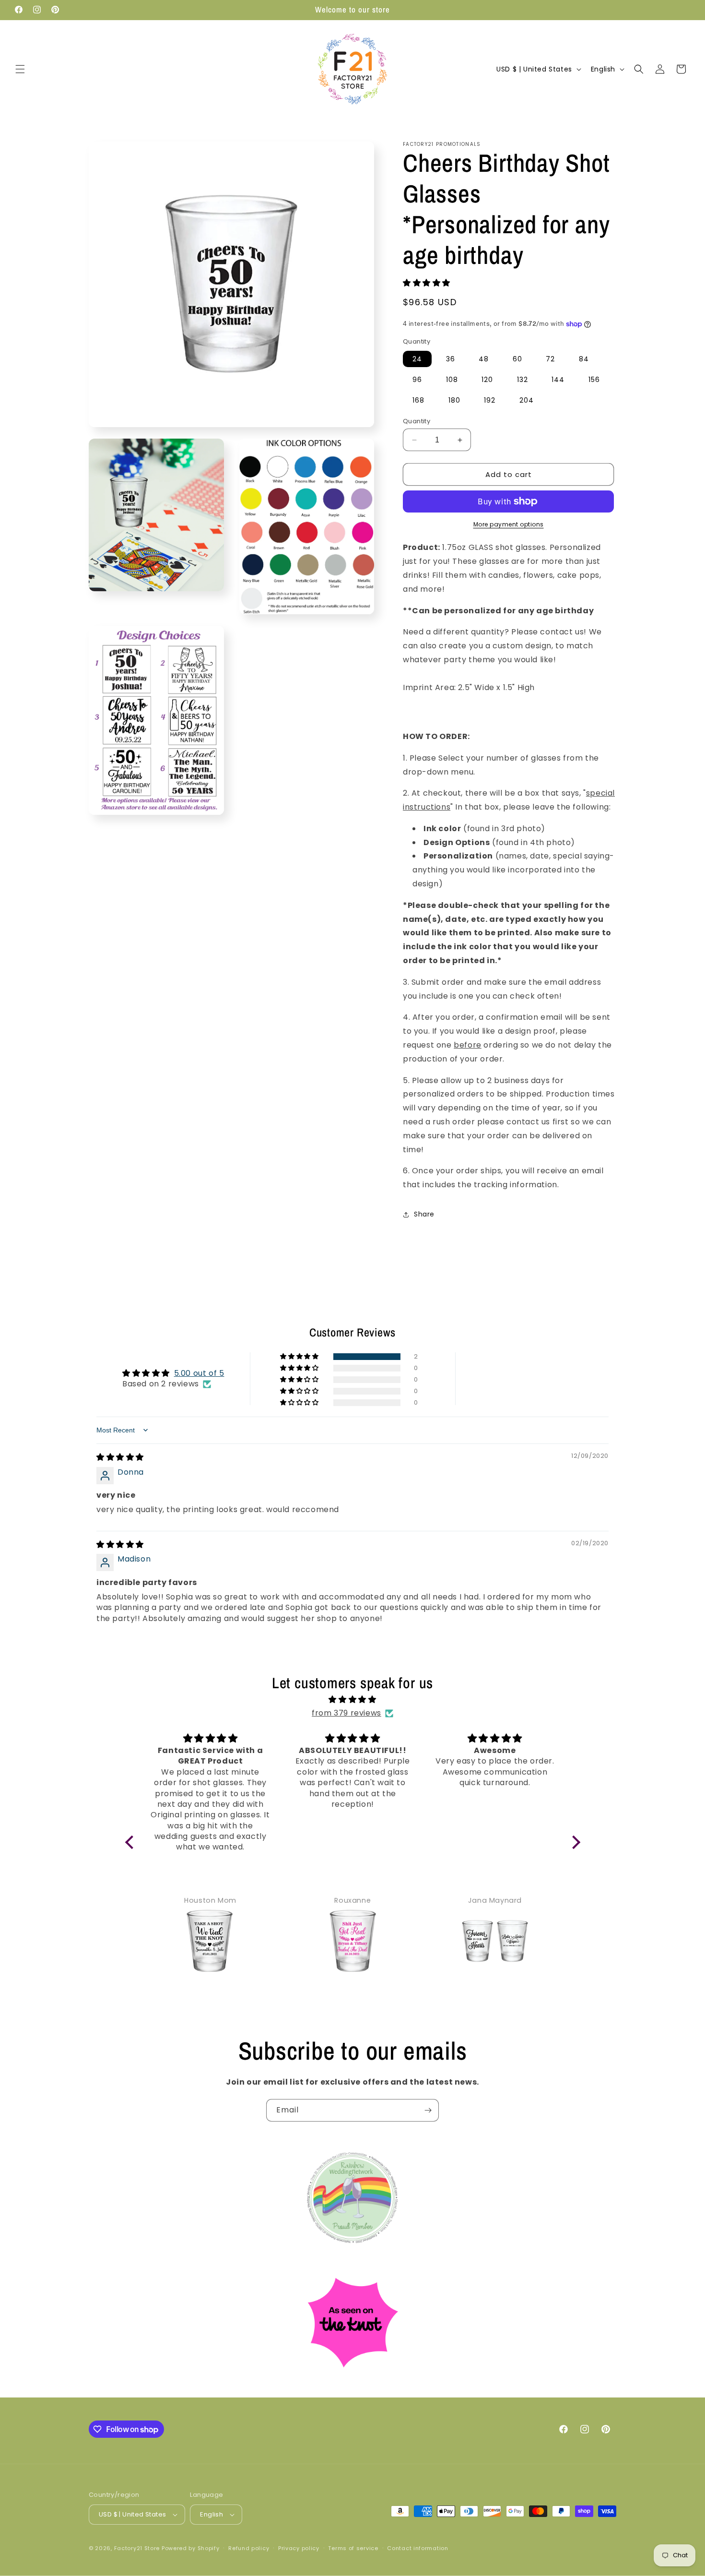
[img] (120, 1457)
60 (517, 359)
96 (417, 380)
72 (550, 359)
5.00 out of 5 (199, 1373)
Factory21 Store (137, 2548)
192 (490, 400)
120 (487, 380)
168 (418, 400)
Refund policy (249, 2548)
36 (451, 359)
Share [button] (424, 1214)
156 (594, 380)
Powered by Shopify (191, 2548)
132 (523, 380)
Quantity (417, 421)
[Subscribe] (428, 2110)
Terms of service (353, 2548)
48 (484, 359)
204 (527, 400)
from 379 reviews (347, 1713)
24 (417, 359)
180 (454, 400)
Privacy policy (299, 2548)
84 (584, 359)
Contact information (417, 2548)
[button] (20, 69)
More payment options (509, 524)
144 (558, 380)
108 (452, 380)
